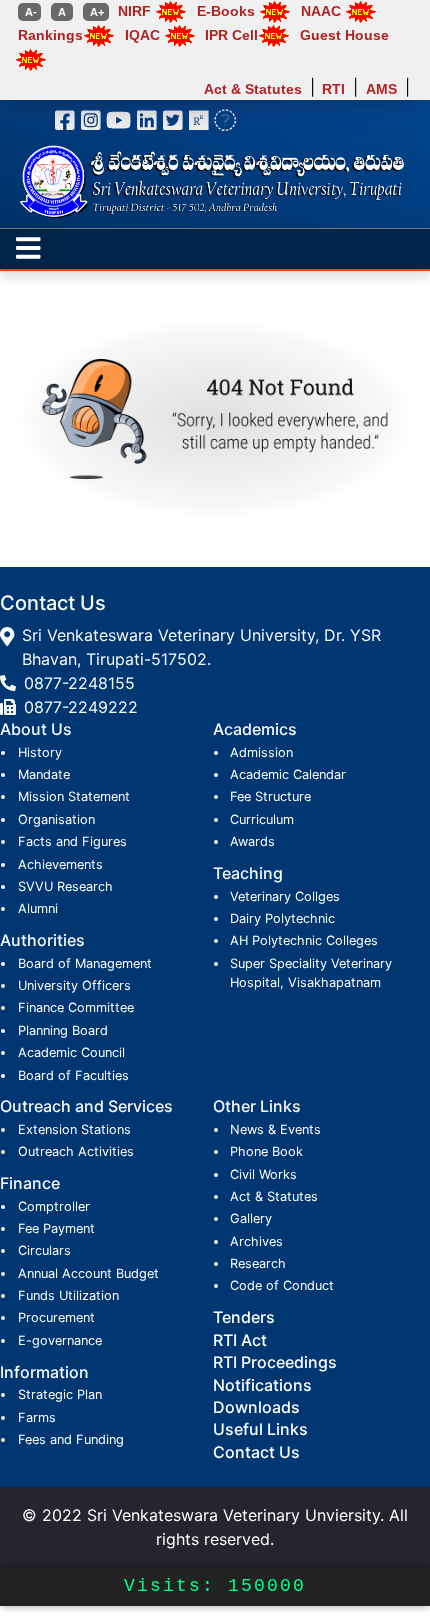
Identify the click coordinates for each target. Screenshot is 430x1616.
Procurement (56, 1317)
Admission (261, 752)
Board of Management (85, 963)
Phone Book (266, 1151)
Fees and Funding (71, 1439)
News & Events (275, 1129)
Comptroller (54, 1206)
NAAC (321, 11)
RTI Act (240, 1340)
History (40, 752)
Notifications (262, 1385)
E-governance (60, 1340)
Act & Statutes (253, 88)
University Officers (74, 985)
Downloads (256, 1407)
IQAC (142, 35)
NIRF (134, 11)
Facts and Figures (72, 841)
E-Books (226, 11)
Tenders (244, 1317)
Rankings (50, 35)
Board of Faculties (73, 1075)
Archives (256, 1241)
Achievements (60, 864)
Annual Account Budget (88, 1273)
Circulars (44, 1250)
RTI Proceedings (275, 1362)
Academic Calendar (288, 774)
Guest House (344, 35)
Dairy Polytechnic (282, 918)
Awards (252, 841)
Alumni (38, 908)
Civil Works (263, 1174)
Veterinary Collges (285, 896)
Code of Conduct (282, 1285)
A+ (95, 12)
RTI (333, 88)
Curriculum (262, 819)
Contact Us (256, 1452)
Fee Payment (56, 1228)
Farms (37, 1417)
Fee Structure (270, 796)
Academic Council (71, 1052)
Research (258, 1263)
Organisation (56, 819)
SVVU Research (65, 886)
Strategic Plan (60, 1394)
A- (29, 12)
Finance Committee (76, 1007)
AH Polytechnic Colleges (304, 940)
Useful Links (260, 1429)
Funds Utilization (68, 1295)
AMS (381, 88)
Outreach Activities (76, 1151)
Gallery (251, 1218)
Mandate (44, 774)
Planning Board (63, 1030)
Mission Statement (74, 796)
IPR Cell (231, 35)
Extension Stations (74, 1129)
